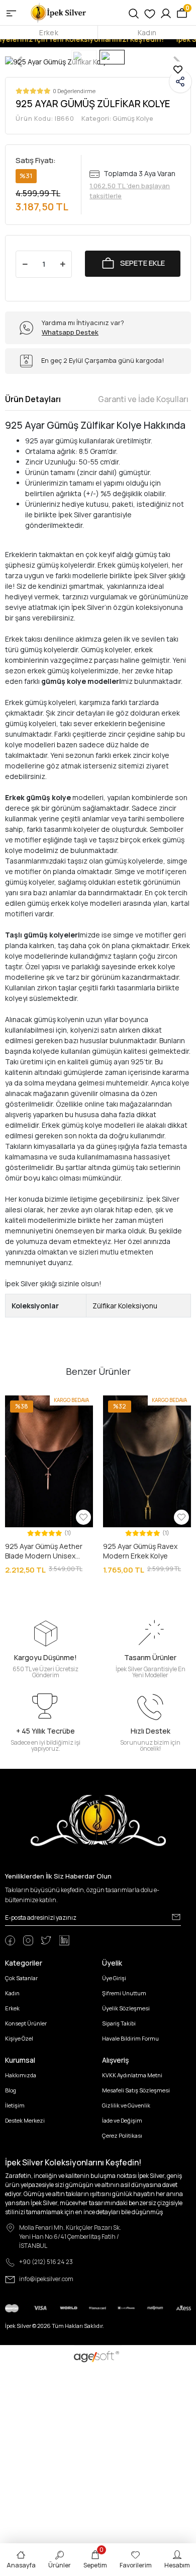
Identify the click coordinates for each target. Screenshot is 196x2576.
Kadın (147, 32)
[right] (185, 1486)
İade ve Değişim (122, 2120)
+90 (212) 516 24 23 (46, 2262)
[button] (12, 1462)
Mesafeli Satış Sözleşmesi (136, 2090)
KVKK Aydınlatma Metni (132, 2075)
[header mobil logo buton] (59, 12)
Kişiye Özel (19, 2038)
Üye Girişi (114, 1978)
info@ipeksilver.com (46, 2279)
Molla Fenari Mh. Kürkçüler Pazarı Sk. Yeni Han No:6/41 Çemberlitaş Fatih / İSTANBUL (70, 2237)
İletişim (15, 2105)
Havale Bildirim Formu (130, 2038)
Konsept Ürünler (26, 2023)
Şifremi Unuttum (124, 1993)
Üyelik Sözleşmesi (126, 2008)
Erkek (48, 32)
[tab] (33, 399)
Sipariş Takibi (119, 2023)
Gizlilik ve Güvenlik (126, 2105)
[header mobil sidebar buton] (11, 13)
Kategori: (117, 118)
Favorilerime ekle (178, 69)
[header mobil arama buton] (134, 13)
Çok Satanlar (21, 1978)
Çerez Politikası (122, 2135)
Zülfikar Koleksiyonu (125, 1306)
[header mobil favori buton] (150, 13)
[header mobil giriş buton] (166, 13)
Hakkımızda (21, 2075)
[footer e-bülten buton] (176, 1917)
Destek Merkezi (25, 2120)
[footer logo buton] (98, 1820)
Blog (11, 2090)
